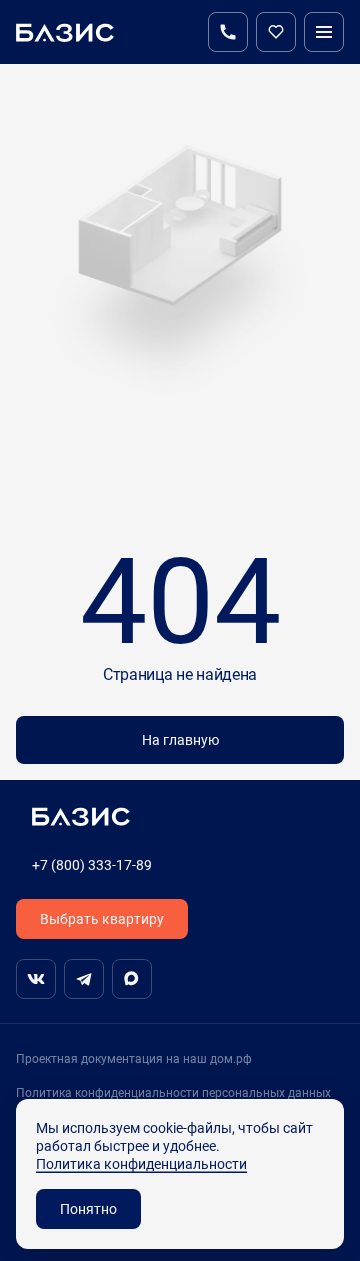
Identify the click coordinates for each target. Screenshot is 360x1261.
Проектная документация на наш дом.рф (134, 1058)
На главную (180, 739)
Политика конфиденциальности (141, 1163)
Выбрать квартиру (102, 918)
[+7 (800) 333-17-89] (228, 32)
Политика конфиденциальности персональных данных (173, 1092)
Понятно (88, 1208)
